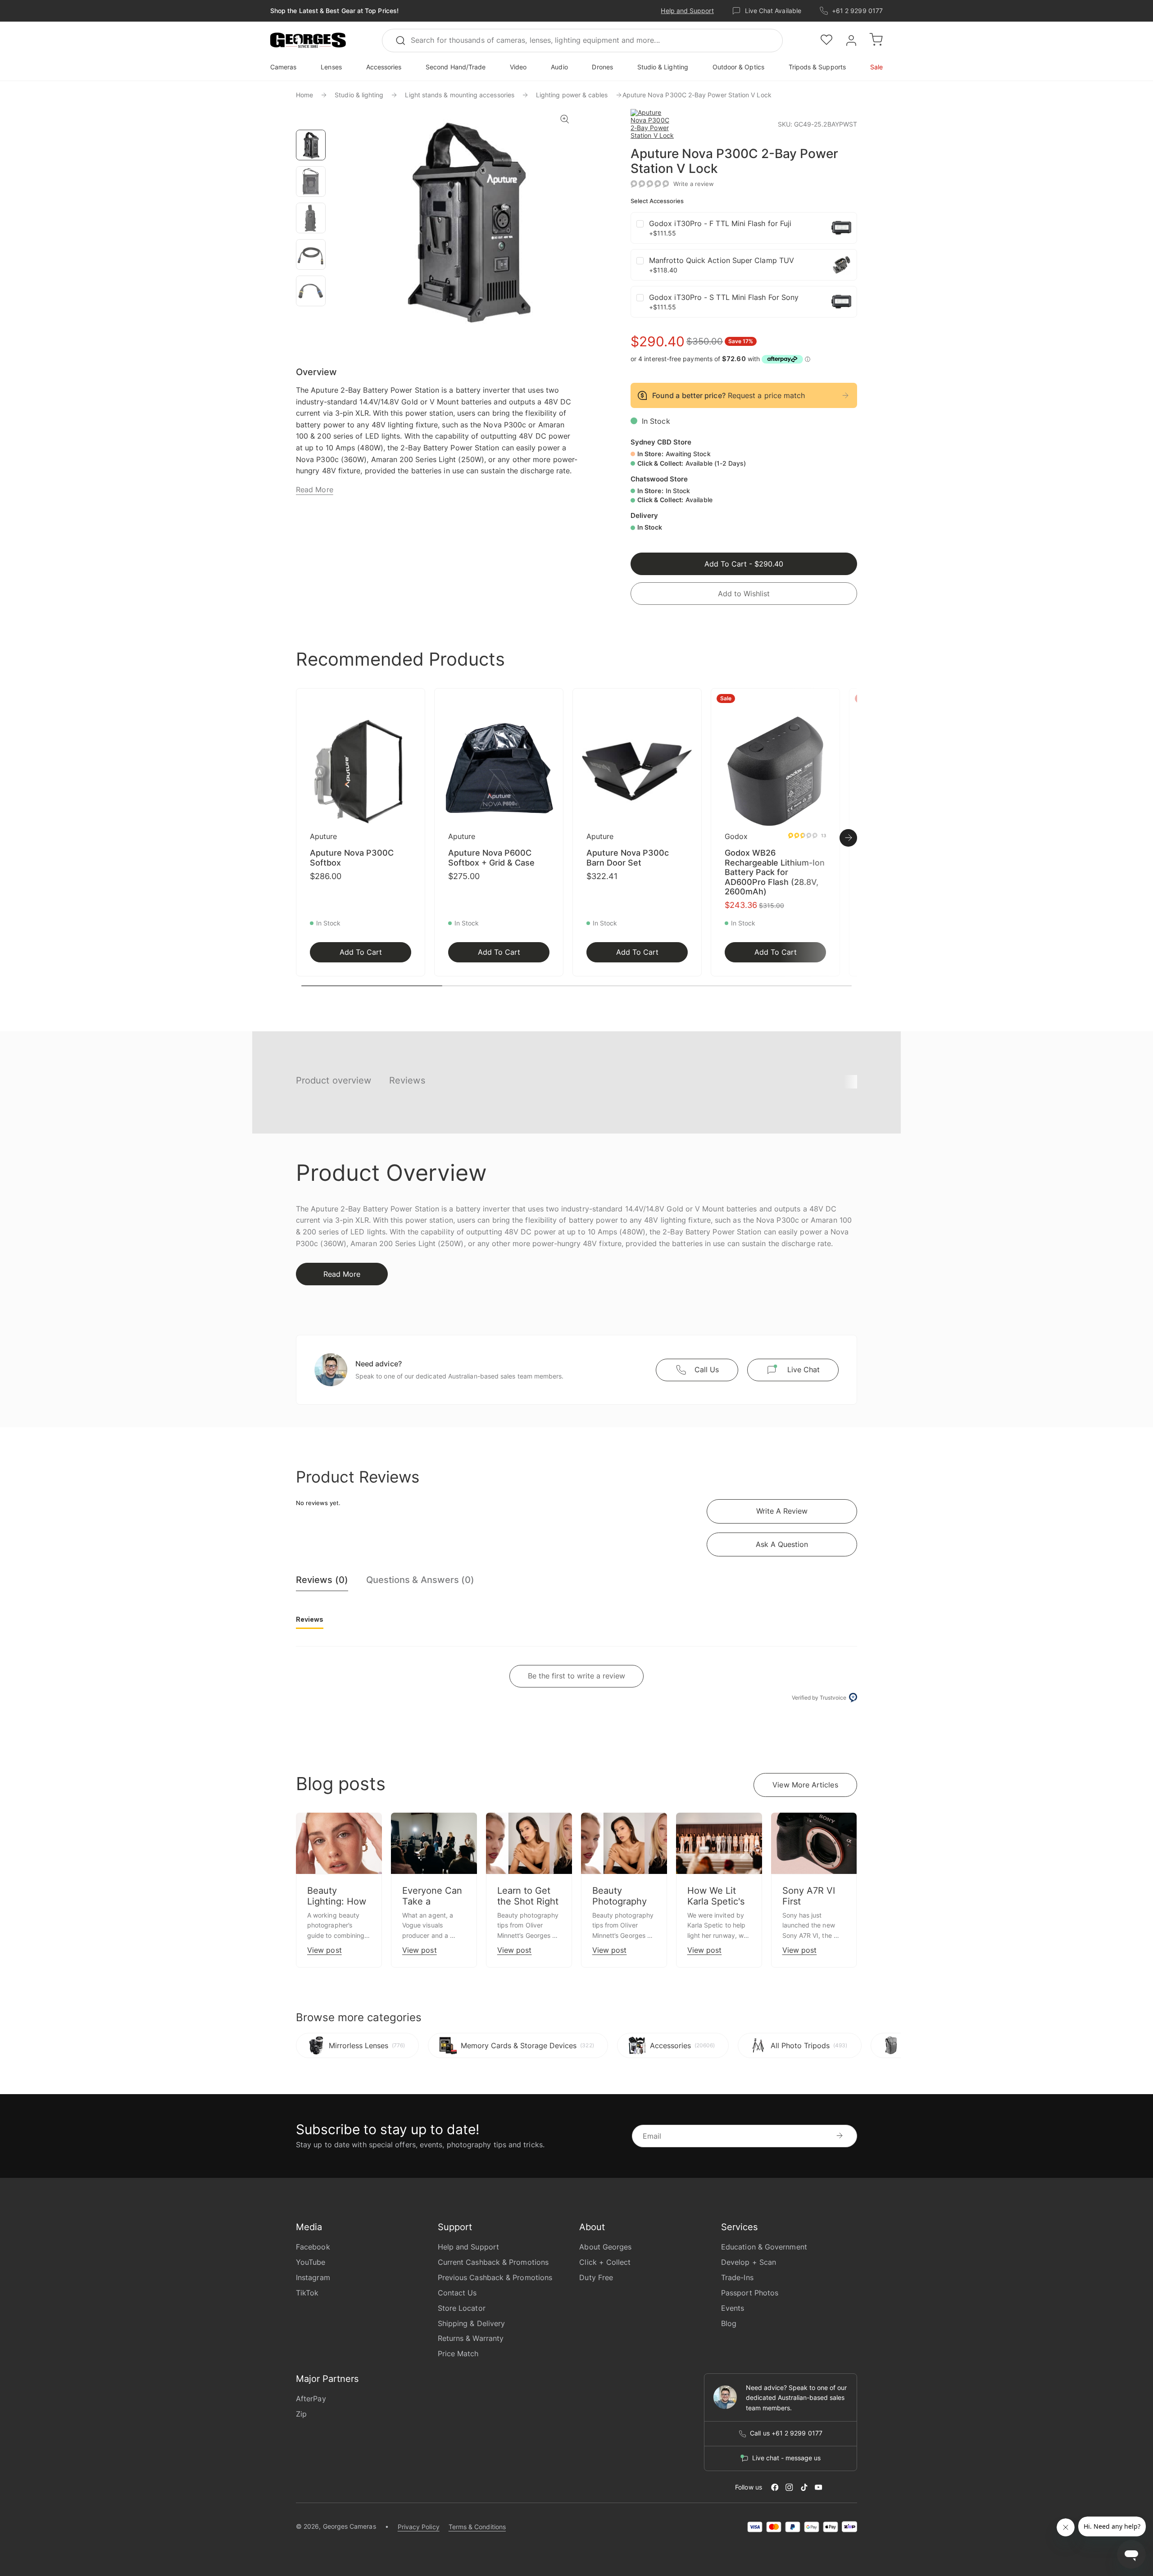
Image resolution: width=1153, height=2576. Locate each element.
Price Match (458, 2354)
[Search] (404, 41)
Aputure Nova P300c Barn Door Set (628, 858)
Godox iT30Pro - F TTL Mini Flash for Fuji (720, 223)
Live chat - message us (786, 2458)
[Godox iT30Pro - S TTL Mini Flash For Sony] (841, 302)
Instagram (313, 2277)
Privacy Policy (419, 2527)
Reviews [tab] (310, 1619)
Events (733, 2308)
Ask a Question (782, 1544)
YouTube (311, 2262)
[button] (308, 41)
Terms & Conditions (477, 2527)
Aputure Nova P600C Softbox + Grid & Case (491, 858)
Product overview (334, 1080)
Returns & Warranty (471, 2338)
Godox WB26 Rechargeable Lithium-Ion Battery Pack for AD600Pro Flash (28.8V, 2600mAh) (775, 872)
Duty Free (596, 2277)
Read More (315, 490)
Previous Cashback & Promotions (495, 2277)
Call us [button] (707, 1370)
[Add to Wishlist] (415, 701)
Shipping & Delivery (472, 2323)
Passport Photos (750, 2293)
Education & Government (764, 2247)
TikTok (307, 2293)
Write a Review (782, 1511)
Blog (729, 2323)
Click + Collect (605, 2262)
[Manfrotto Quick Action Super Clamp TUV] (841, 265)
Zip (301, 2414)
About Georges (605, 2247)
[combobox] (582, 41)
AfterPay (311, 2399)
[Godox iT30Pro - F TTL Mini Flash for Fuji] (841, 228)
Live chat (803, 1370)
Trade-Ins (737, 2277)
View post (325, 1950)
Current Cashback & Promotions (493, 2262)
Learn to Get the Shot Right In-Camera (528, 1901)
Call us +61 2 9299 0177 (786, 2433)
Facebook (313, 2247)
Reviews (407, 1080)
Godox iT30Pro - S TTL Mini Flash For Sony (724, 297)
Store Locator (462, 2308)
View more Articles (805, 1785)
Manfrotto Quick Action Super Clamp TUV (722, 260)
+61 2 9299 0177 (857, 11)
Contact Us (457, 2293)
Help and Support (687, 11)
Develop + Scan (749, 2262)
